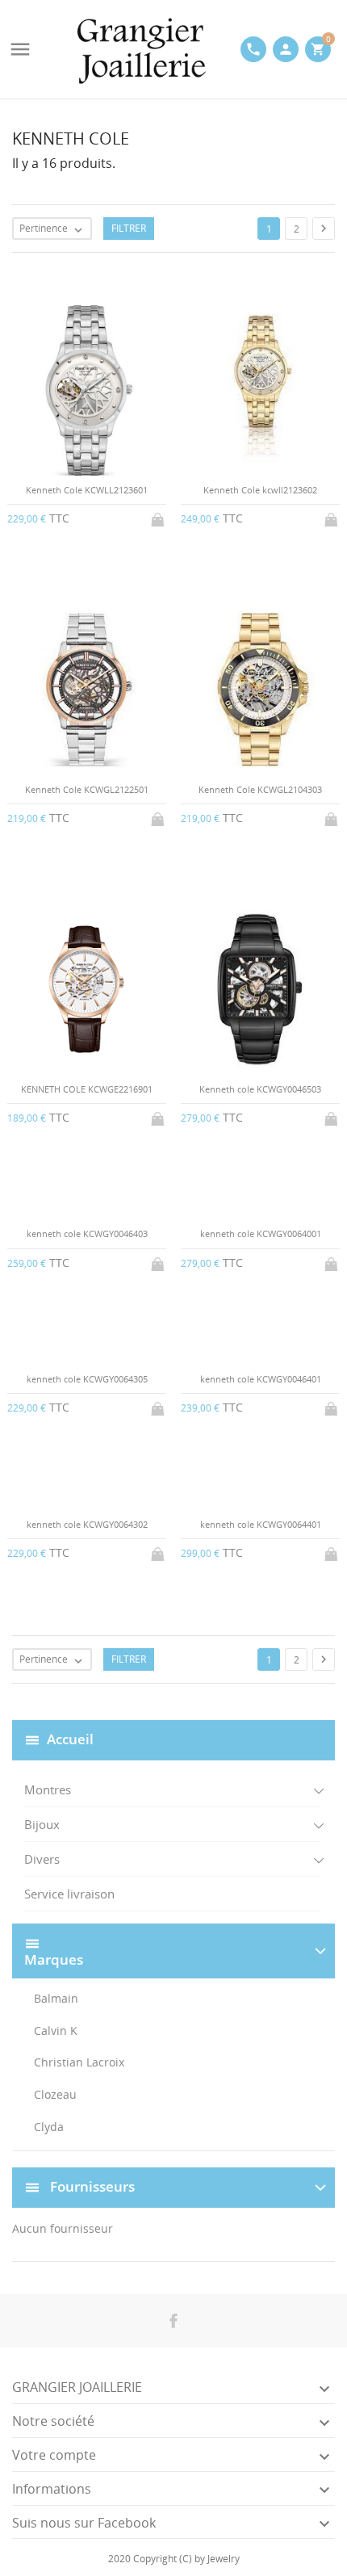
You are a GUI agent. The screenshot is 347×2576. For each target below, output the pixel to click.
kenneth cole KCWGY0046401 (261, 1379)
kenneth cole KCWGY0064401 (261, 1524)
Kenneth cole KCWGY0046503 (260, 1089)
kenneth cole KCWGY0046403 (87, 1233)
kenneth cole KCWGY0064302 (87, 1524)
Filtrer (129, 228)
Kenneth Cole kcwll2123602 (260, 490)
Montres (48, 1789)
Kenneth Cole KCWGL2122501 (87, 789)
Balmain (56, 1998)
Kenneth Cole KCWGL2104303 (260, 789)
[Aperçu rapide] (160, 1692)
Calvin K (56, 2031)
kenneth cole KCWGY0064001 (261, 1233)
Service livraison (69, 1894)
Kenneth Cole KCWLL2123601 (87, 490)
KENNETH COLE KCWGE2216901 (87, 1089)
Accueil (70, 1738)
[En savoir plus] (187, 1692)
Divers (42, 1859)
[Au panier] (159, 517)
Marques (54, 1960)
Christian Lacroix (79, 2062)
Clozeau (55, 2094)
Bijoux (42, 1824)
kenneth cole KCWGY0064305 (87, 1379)
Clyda (49, 2127)
